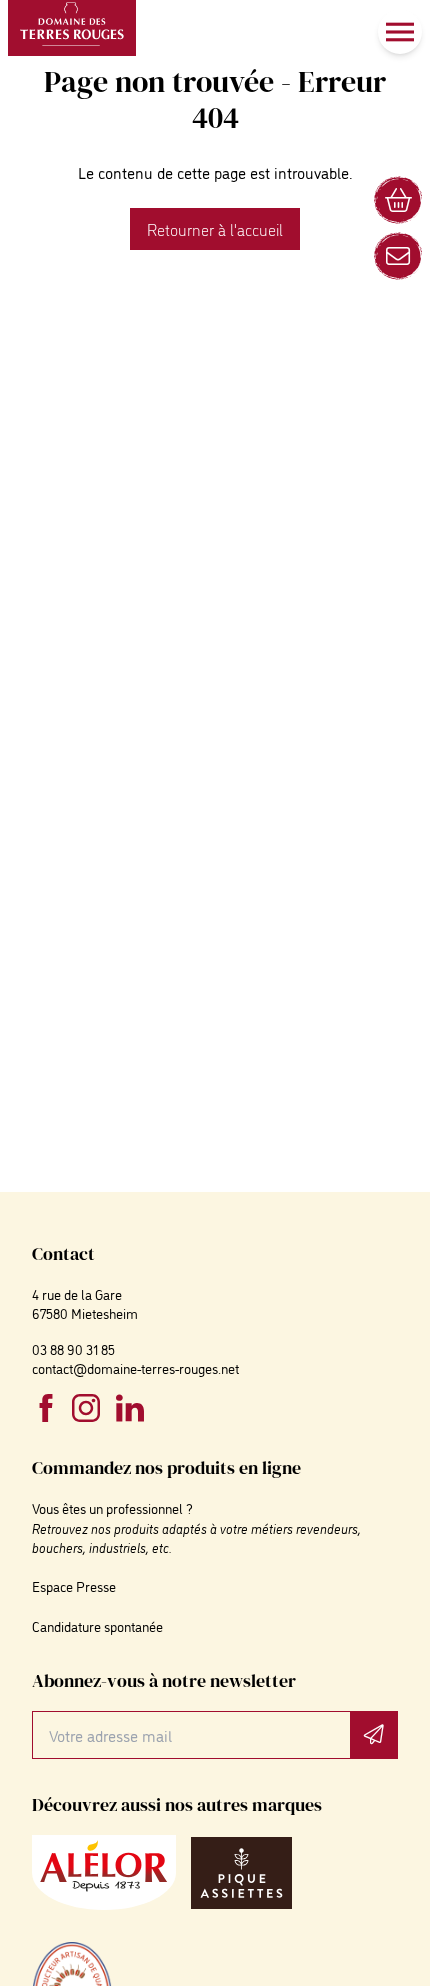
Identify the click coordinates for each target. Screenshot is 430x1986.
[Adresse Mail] (398, 256)
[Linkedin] (130, 1408)
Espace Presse (74, 1585)
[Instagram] (86, 1408)
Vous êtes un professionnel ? (112, 1507)
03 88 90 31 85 (73, 1348)
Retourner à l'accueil (215, 229)
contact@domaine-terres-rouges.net (135, 1367)
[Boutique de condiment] (398, 200)
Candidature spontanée (97, 1625)
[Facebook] (46, 1408)
